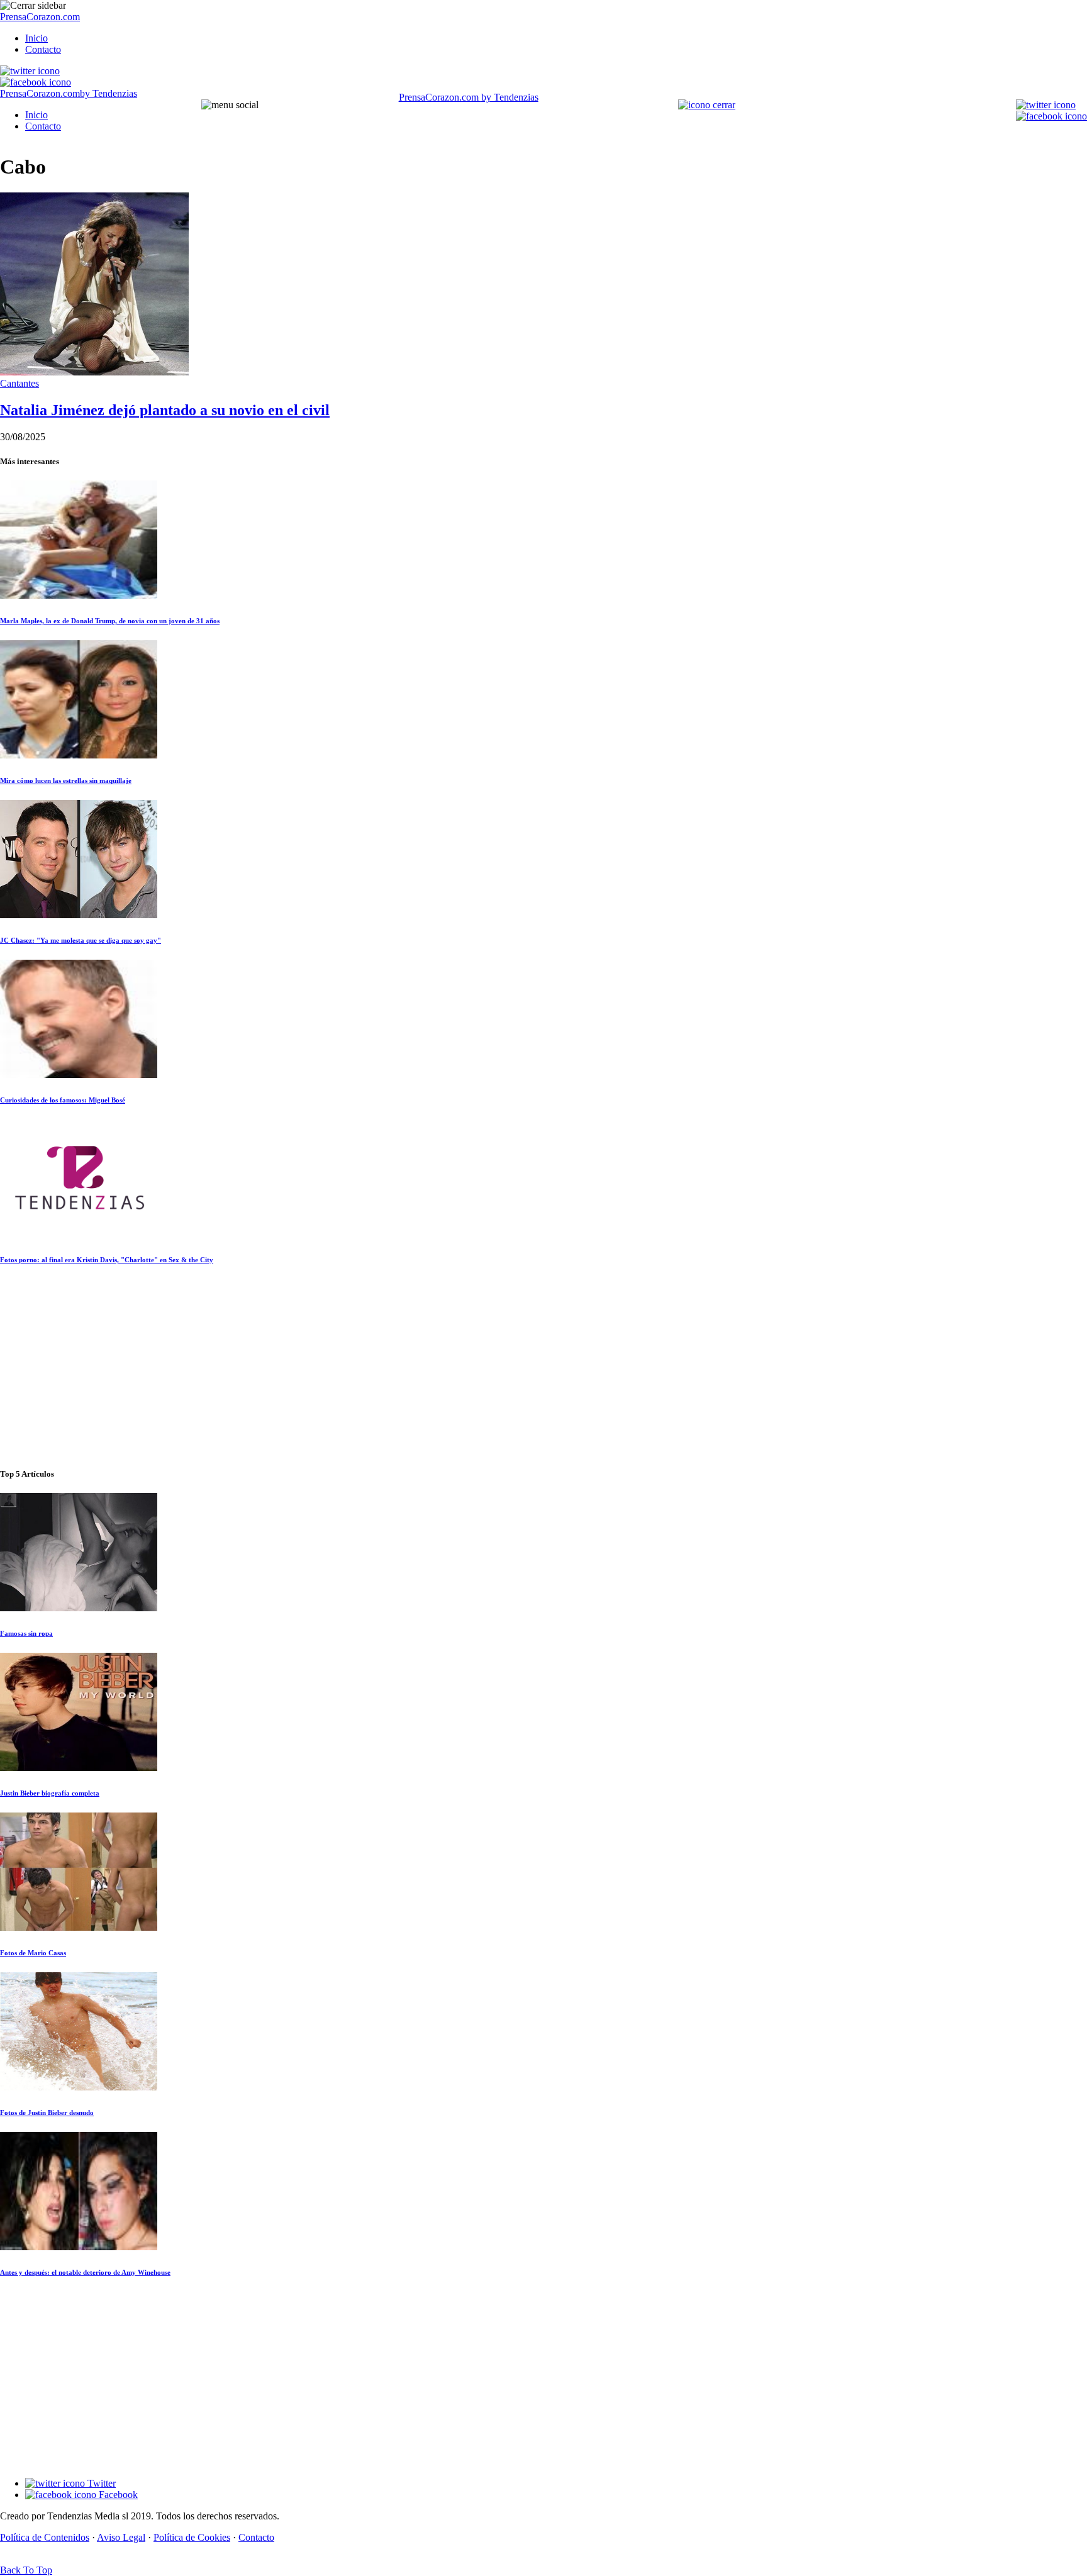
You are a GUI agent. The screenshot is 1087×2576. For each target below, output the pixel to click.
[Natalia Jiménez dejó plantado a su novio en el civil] (94, 372)
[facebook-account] (36, 82)
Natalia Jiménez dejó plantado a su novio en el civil (165, 410)
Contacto (43, 49)
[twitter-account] (30, 71)
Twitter (100, 2483)
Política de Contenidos (45, 2537)
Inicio (36, 38)
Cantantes (20, 383)
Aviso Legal (121, 2537)
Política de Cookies (192, 2537)
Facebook (117, 2495)
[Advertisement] (543, 1367)
